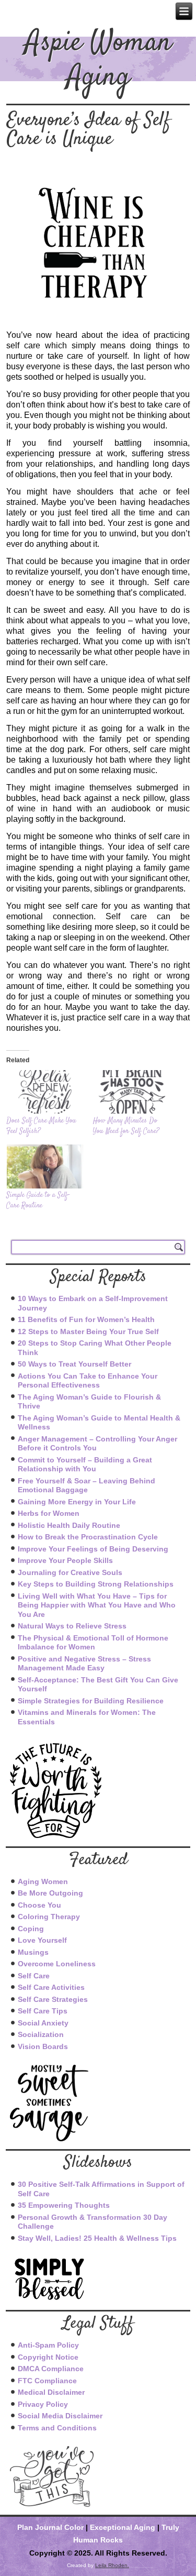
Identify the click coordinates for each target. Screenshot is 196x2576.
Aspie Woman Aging (98, 61)
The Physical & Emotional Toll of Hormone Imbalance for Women (93, 1643)
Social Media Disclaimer (60, 2416)
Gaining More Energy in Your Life (77, 1502)
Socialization (41, 2034)
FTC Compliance (47, 2381)
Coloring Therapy (49, 1917)
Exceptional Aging (123, 2527)
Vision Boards (43, 2046)
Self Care (34, 1976)
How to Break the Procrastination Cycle (88, 1537)
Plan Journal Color (50, 2527)
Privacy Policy (43, 2404)
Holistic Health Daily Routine (69, 1525)
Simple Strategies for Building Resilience (91, 1701)
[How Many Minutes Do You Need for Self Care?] (131, 1092)
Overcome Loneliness (57, 1964)
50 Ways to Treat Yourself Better (74, 1364)
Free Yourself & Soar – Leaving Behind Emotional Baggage (87, 1485)
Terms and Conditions (57, 2428)
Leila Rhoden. (112, 2565)
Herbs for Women (49, 1513)
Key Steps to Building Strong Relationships (96, 1584)
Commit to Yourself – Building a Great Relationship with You (85, 1465)
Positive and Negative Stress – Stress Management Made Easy (84, 1664)
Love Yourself (42, 1940)
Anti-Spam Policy (48, 2345)
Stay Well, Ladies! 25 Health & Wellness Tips (97, 2238)
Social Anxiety (43, 2023)
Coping (31, 1929)
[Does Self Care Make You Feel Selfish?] (44, 1092)
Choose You (39, 1905)
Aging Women (43, 1881)
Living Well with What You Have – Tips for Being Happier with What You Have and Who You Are (97, 1605)
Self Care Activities (51, 1987)
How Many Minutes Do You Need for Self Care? (126, 1126)
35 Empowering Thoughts (64, 2205)
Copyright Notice (48, 2357)
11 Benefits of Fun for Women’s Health (86, 1319)
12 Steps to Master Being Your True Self (88, 1331)
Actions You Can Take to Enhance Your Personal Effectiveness (88, 1381)
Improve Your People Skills (65, 1560)
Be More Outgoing (50, 1893)
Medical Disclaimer (51, 2392)
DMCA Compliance (51, 2369)
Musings (33, 1952)
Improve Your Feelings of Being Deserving (93, 1549)
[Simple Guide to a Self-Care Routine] (44, 1166)
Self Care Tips (43, 2011)
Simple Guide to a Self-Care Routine (38, 1201)
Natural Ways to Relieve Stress (72, 1626)
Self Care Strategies (53, 1999)
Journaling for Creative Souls (70, 1572)
